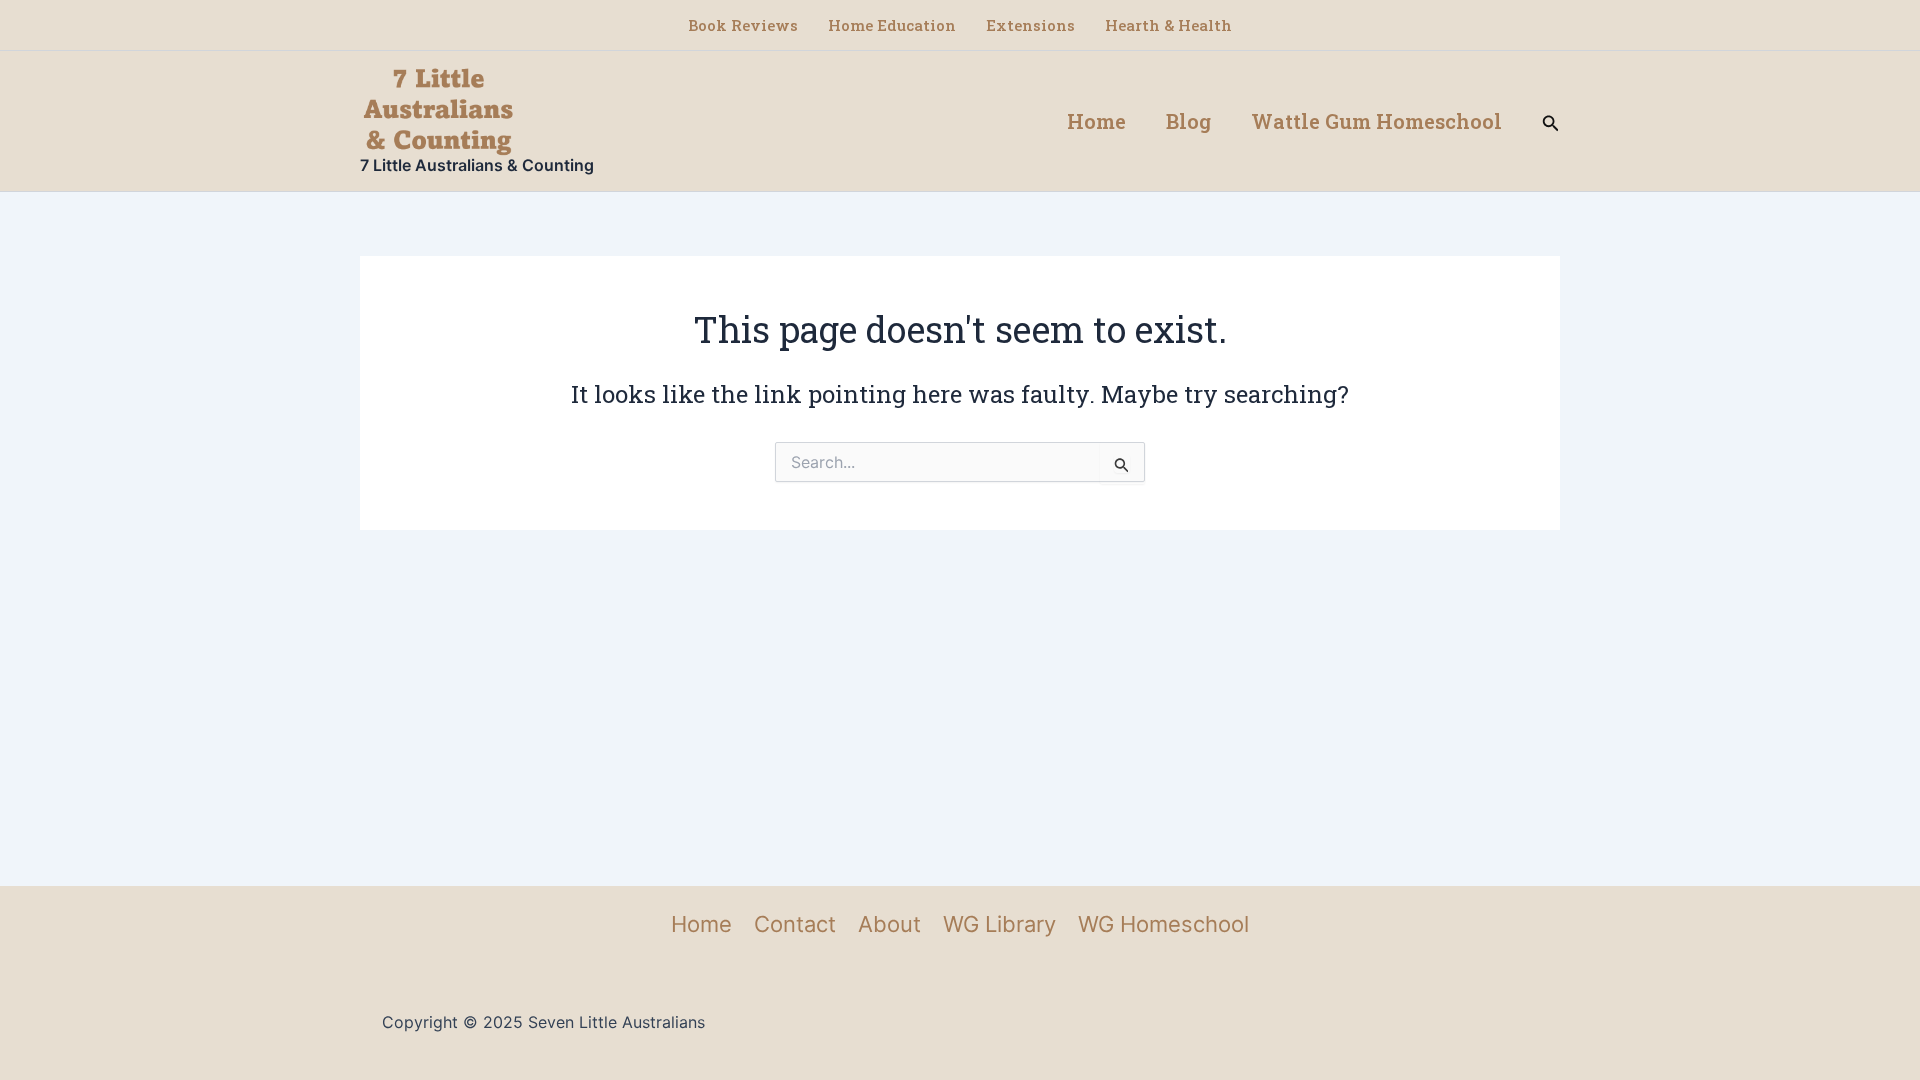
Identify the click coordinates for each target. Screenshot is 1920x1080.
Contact (795, 924)
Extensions (1030, 25)
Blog (1188, 121)
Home (1096, 121)
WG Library (999, 924)
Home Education (892, 25)
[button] (1551, 121)
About (889, 924)
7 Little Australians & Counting (477, 165)
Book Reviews (743, 25)
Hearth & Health (1168, 25)
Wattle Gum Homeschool (1376, 121)
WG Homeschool (1163, 924)
